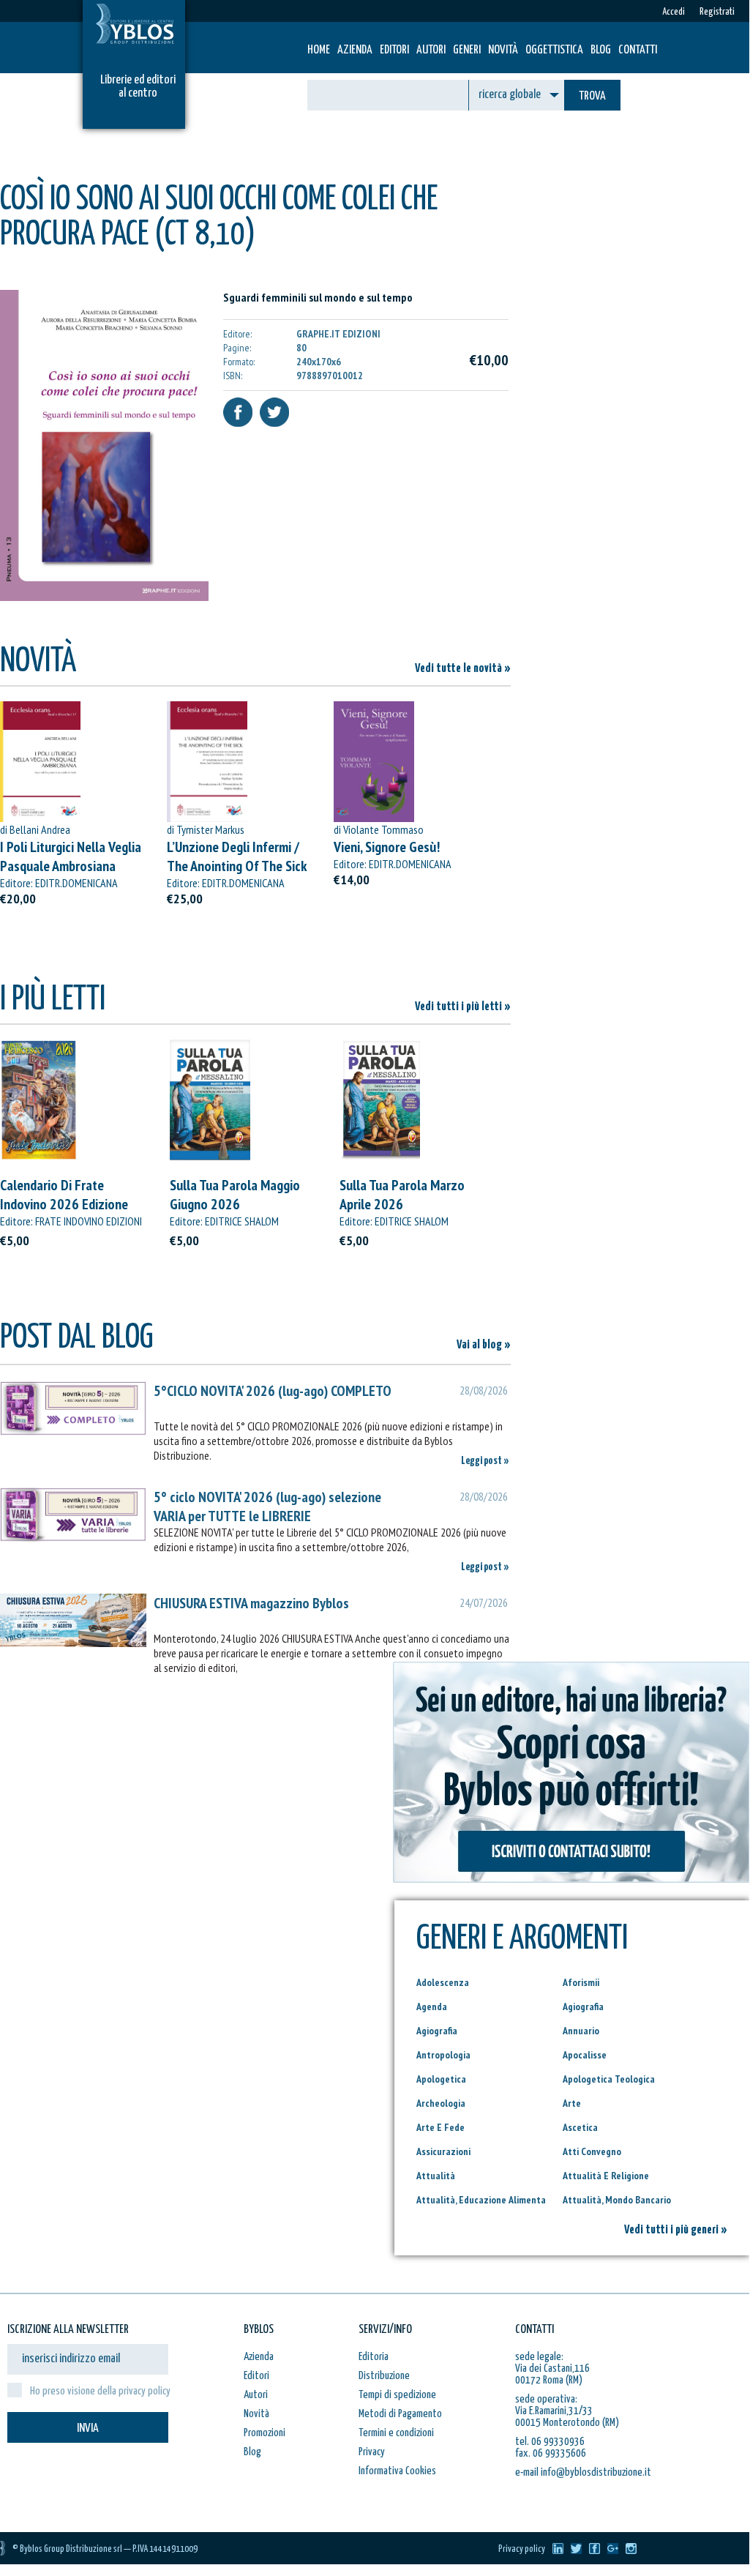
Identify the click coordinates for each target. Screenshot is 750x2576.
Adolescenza (443, 1982)
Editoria (374, 2357)
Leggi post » (485, 1461)
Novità (503, 50)
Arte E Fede (440, 2127)
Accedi (674, 12)
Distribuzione (384, 2376)
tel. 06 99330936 (550, 2442)
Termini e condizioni (396, 2433)
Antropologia (443, 2055)
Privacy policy (522, 2549)
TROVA (592, 96)
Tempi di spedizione (397, 2395)
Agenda (432, 2006)
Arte (572, 2103)
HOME (319, 50)
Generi (467, 50)
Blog (601, 50)
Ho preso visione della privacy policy (100, 2391)
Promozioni (265, 2433)
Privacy (372, 2452)
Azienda (355, 50)
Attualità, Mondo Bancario (617, 2200)
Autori (431, 50)
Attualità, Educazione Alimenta (481, 2200)
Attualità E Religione (606, 2176)
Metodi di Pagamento (400, 2414)
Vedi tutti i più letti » (463, 1007)
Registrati (717, 12)
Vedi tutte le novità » (463, 669)
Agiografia (583, 2006)
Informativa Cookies (397, 2471)
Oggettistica (554, 50)
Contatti (638, 50)
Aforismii (581, 1982)
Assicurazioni (443, 2151)
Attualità (436, 2176)
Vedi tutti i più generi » (676, 2230)
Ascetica (580, 2127)
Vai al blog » (484, 1345)
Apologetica (441, 2079)
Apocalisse (585, 2055)
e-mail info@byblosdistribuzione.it (583, 2472)
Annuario (581, 2031)
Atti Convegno (592, 2151)
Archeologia (441, 2103)
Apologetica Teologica (609, 2079)
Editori (394, 50)
